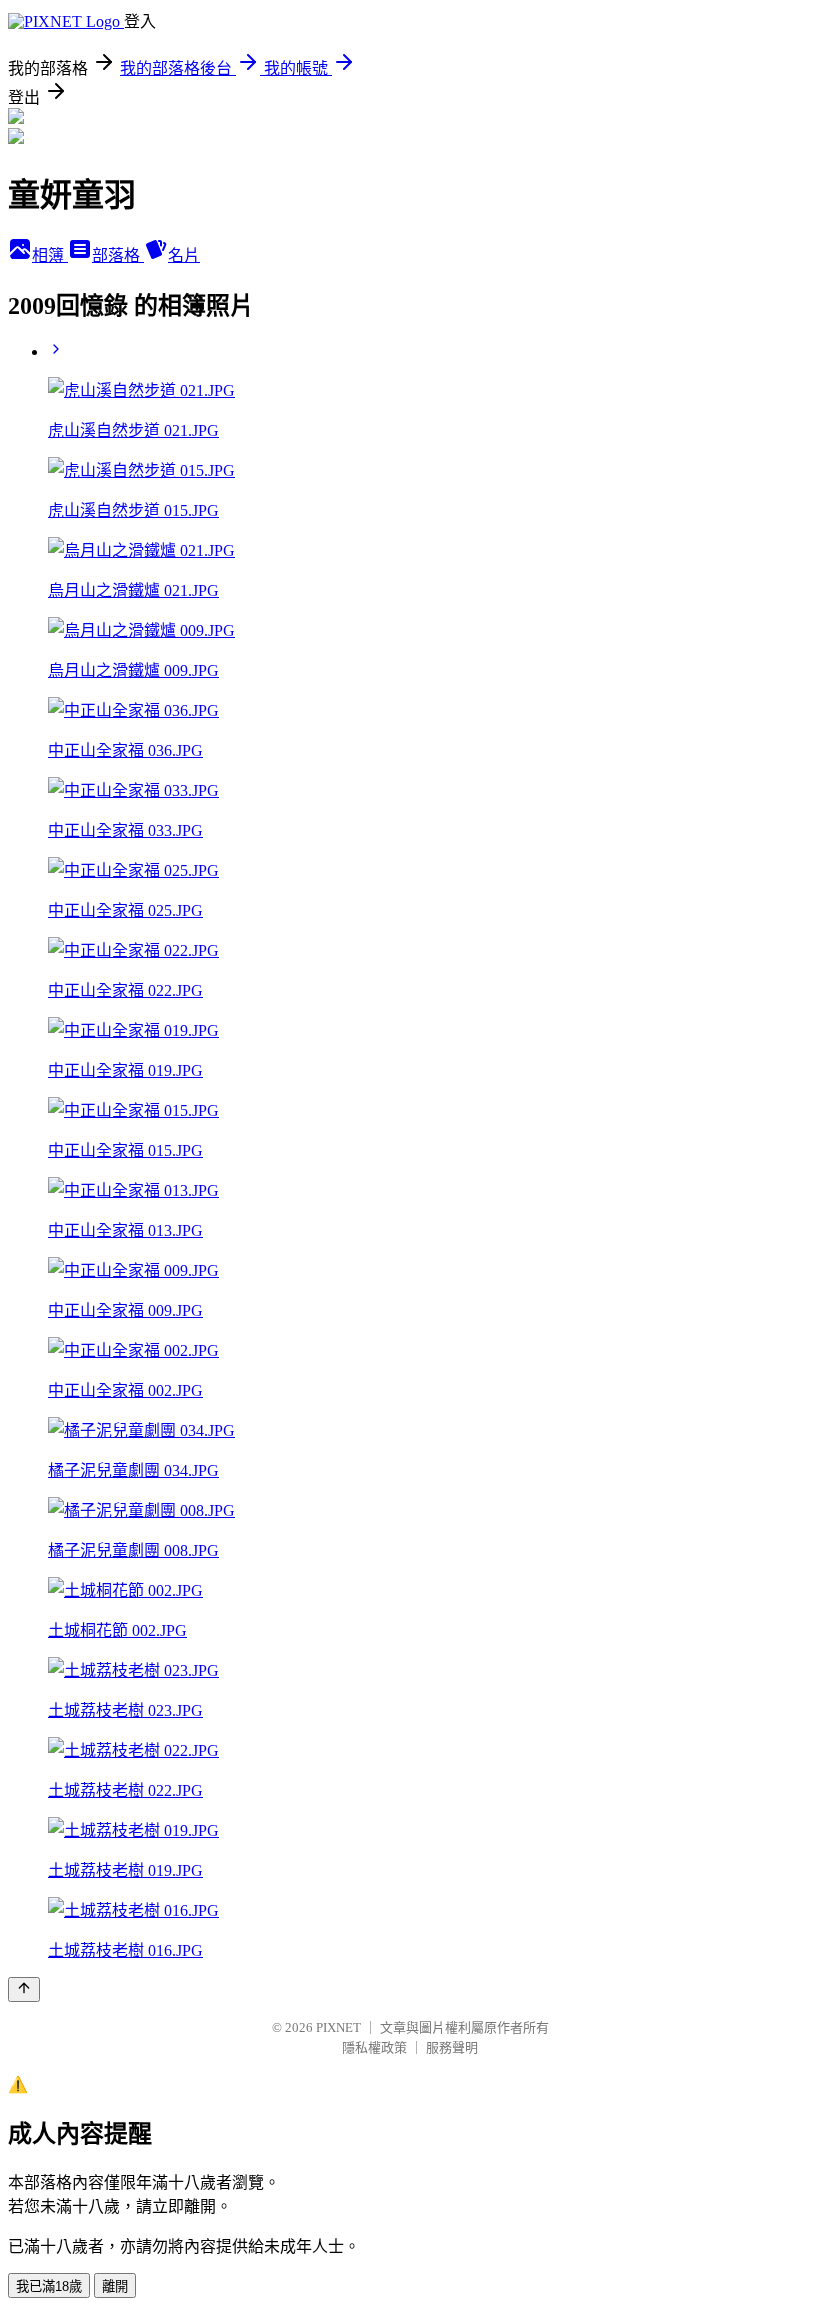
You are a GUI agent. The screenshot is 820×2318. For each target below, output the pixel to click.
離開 (115, 2286)
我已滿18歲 (49, 2286)
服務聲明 (452, 2047)
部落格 (118, 255)
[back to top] (24, 1989)
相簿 (50, 255)
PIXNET (338, 2027)
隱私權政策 (374, 2047)
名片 (184, 255)
